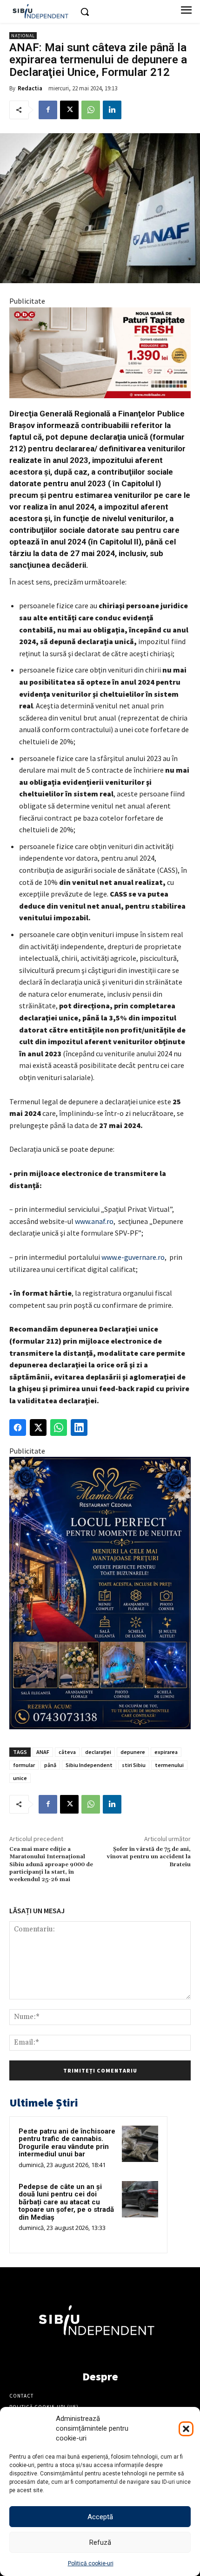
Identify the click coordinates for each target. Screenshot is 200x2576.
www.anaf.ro (94, 1221)
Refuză (100, 2542)
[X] (69, 110)
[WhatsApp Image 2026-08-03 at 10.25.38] (100, 353)
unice (20, 1778)
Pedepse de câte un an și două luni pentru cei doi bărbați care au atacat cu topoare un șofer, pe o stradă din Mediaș (66, 2202)
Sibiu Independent (89, 1765)
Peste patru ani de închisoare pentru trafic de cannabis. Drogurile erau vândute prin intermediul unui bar (67, 2143)
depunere (133, 1752)
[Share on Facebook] (18, 1427)
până (50, 1765)
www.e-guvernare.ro (133, 1257)
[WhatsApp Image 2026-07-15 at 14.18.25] (100, 1593)
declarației (98, 1752)
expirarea (166, 1752)
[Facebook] (48, 110)
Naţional (23, 36)
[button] (186, 2429)
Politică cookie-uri (91, 2563)
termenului (169, 1765)
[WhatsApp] (91, 110)
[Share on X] (38, 1427)
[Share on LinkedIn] (79, 1427)
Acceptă (100, 2517)
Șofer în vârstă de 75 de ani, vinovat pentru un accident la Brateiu (149, 1857)
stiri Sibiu (134, 1765)
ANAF (43, 1752)
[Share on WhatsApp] (59, 1427)
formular (24, 1765)
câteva (67, 1752)
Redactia (30, 88)
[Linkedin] (112, 110)
